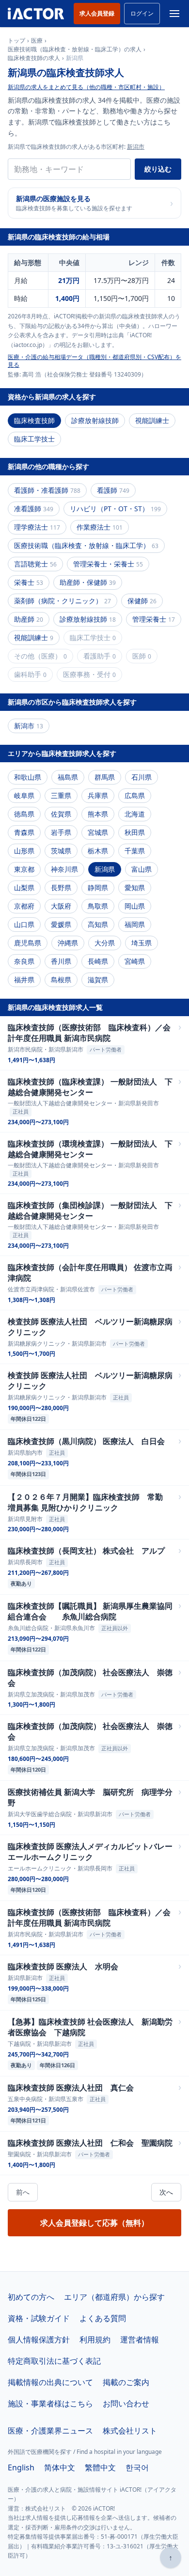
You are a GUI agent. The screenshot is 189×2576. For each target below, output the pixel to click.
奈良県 (24, 961)
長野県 (61, 887)
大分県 (105, 943)
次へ (166, 2192)
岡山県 (135, 906)
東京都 (24, 869)
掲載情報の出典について (50, 2382)
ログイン (142, 13)
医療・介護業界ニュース (50, 2431)
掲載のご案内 (126, 2382)
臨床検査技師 (34, 420)
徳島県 (24, 814)
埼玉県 (142, 943)
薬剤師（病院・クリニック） (63, 601)
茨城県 (61, 851)
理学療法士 (37, 527)
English (21, 2467)
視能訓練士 (152, 420)
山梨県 (24, 887)
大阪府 (61, 906)
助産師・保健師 (88, 582)
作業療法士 (100, 527)
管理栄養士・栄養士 (108, 564)
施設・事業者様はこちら (50, 2403)
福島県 (68, 777)
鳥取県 (98, 906)
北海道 (135, 814)
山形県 (24, 851)
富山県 (142, 869)
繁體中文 (100, 2467)
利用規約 (95, 2340)
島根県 (61, 980)
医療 (37, 41)
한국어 (137, 2467)
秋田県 (135, 832)
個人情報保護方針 (39, 2340)
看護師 (113, 490)
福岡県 (135, 924)
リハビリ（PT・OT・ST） (115, 509)
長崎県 (98, 961)
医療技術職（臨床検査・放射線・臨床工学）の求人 (75, 49)
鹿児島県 (28, 943)
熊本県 (98, 814)
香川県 (61, 961)
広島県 (135, 795)
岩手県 (61, 832)
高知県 (98, 924)
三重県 (61, 795)
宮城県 (98, 832)
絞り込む (158, 169)
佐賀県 (61, 814)
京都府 (24, 906)
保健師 (142, 601)
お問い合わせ (126, 2403)
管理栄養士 (154, 619)
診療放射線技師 (95, 420)
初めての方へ (31, 2297)
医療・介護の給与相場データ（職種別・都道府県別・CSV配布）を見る (94, 361)
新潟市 (136, 147)
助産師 (29, 619)
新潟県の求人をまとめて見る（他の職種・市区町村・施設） (86, 87)
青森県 (24, 832)
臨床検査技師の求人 (34, 58)
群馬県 (105, 777)
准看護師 (34, 509)
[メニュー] (174, 14)
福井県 (24, 980)
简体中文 (60, 2467)
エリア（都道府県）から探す (114, 2297)
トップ (16, 41)
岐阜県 (24, 795)
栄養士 (29, 582)
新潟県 (105, 869)
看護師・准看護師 (47, 490)
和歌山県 (28, 777)
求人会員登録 (97, 13)
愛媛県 (61, 924)
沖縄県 (68, 943)
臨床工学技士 (34, 439)
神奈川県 (64, 869)
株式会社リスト (130, 2431)
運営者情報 (140, 2340)
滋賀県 (98, 980)
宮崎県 (135, 961)
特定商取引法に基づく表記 (54, 2361)
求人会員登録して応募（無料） (94, 2223)
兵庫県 (98, 795)
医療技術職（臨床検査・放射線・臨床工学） (86, 545)
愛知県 (135, 887)
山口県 (24, 924)
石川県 (142, 777)
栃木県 (98, 851)
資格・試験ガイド (39, 2318)
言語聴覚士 (35, 564)
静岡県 (98, 887)
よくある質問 (103, 2318)
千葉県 (135, 851)
